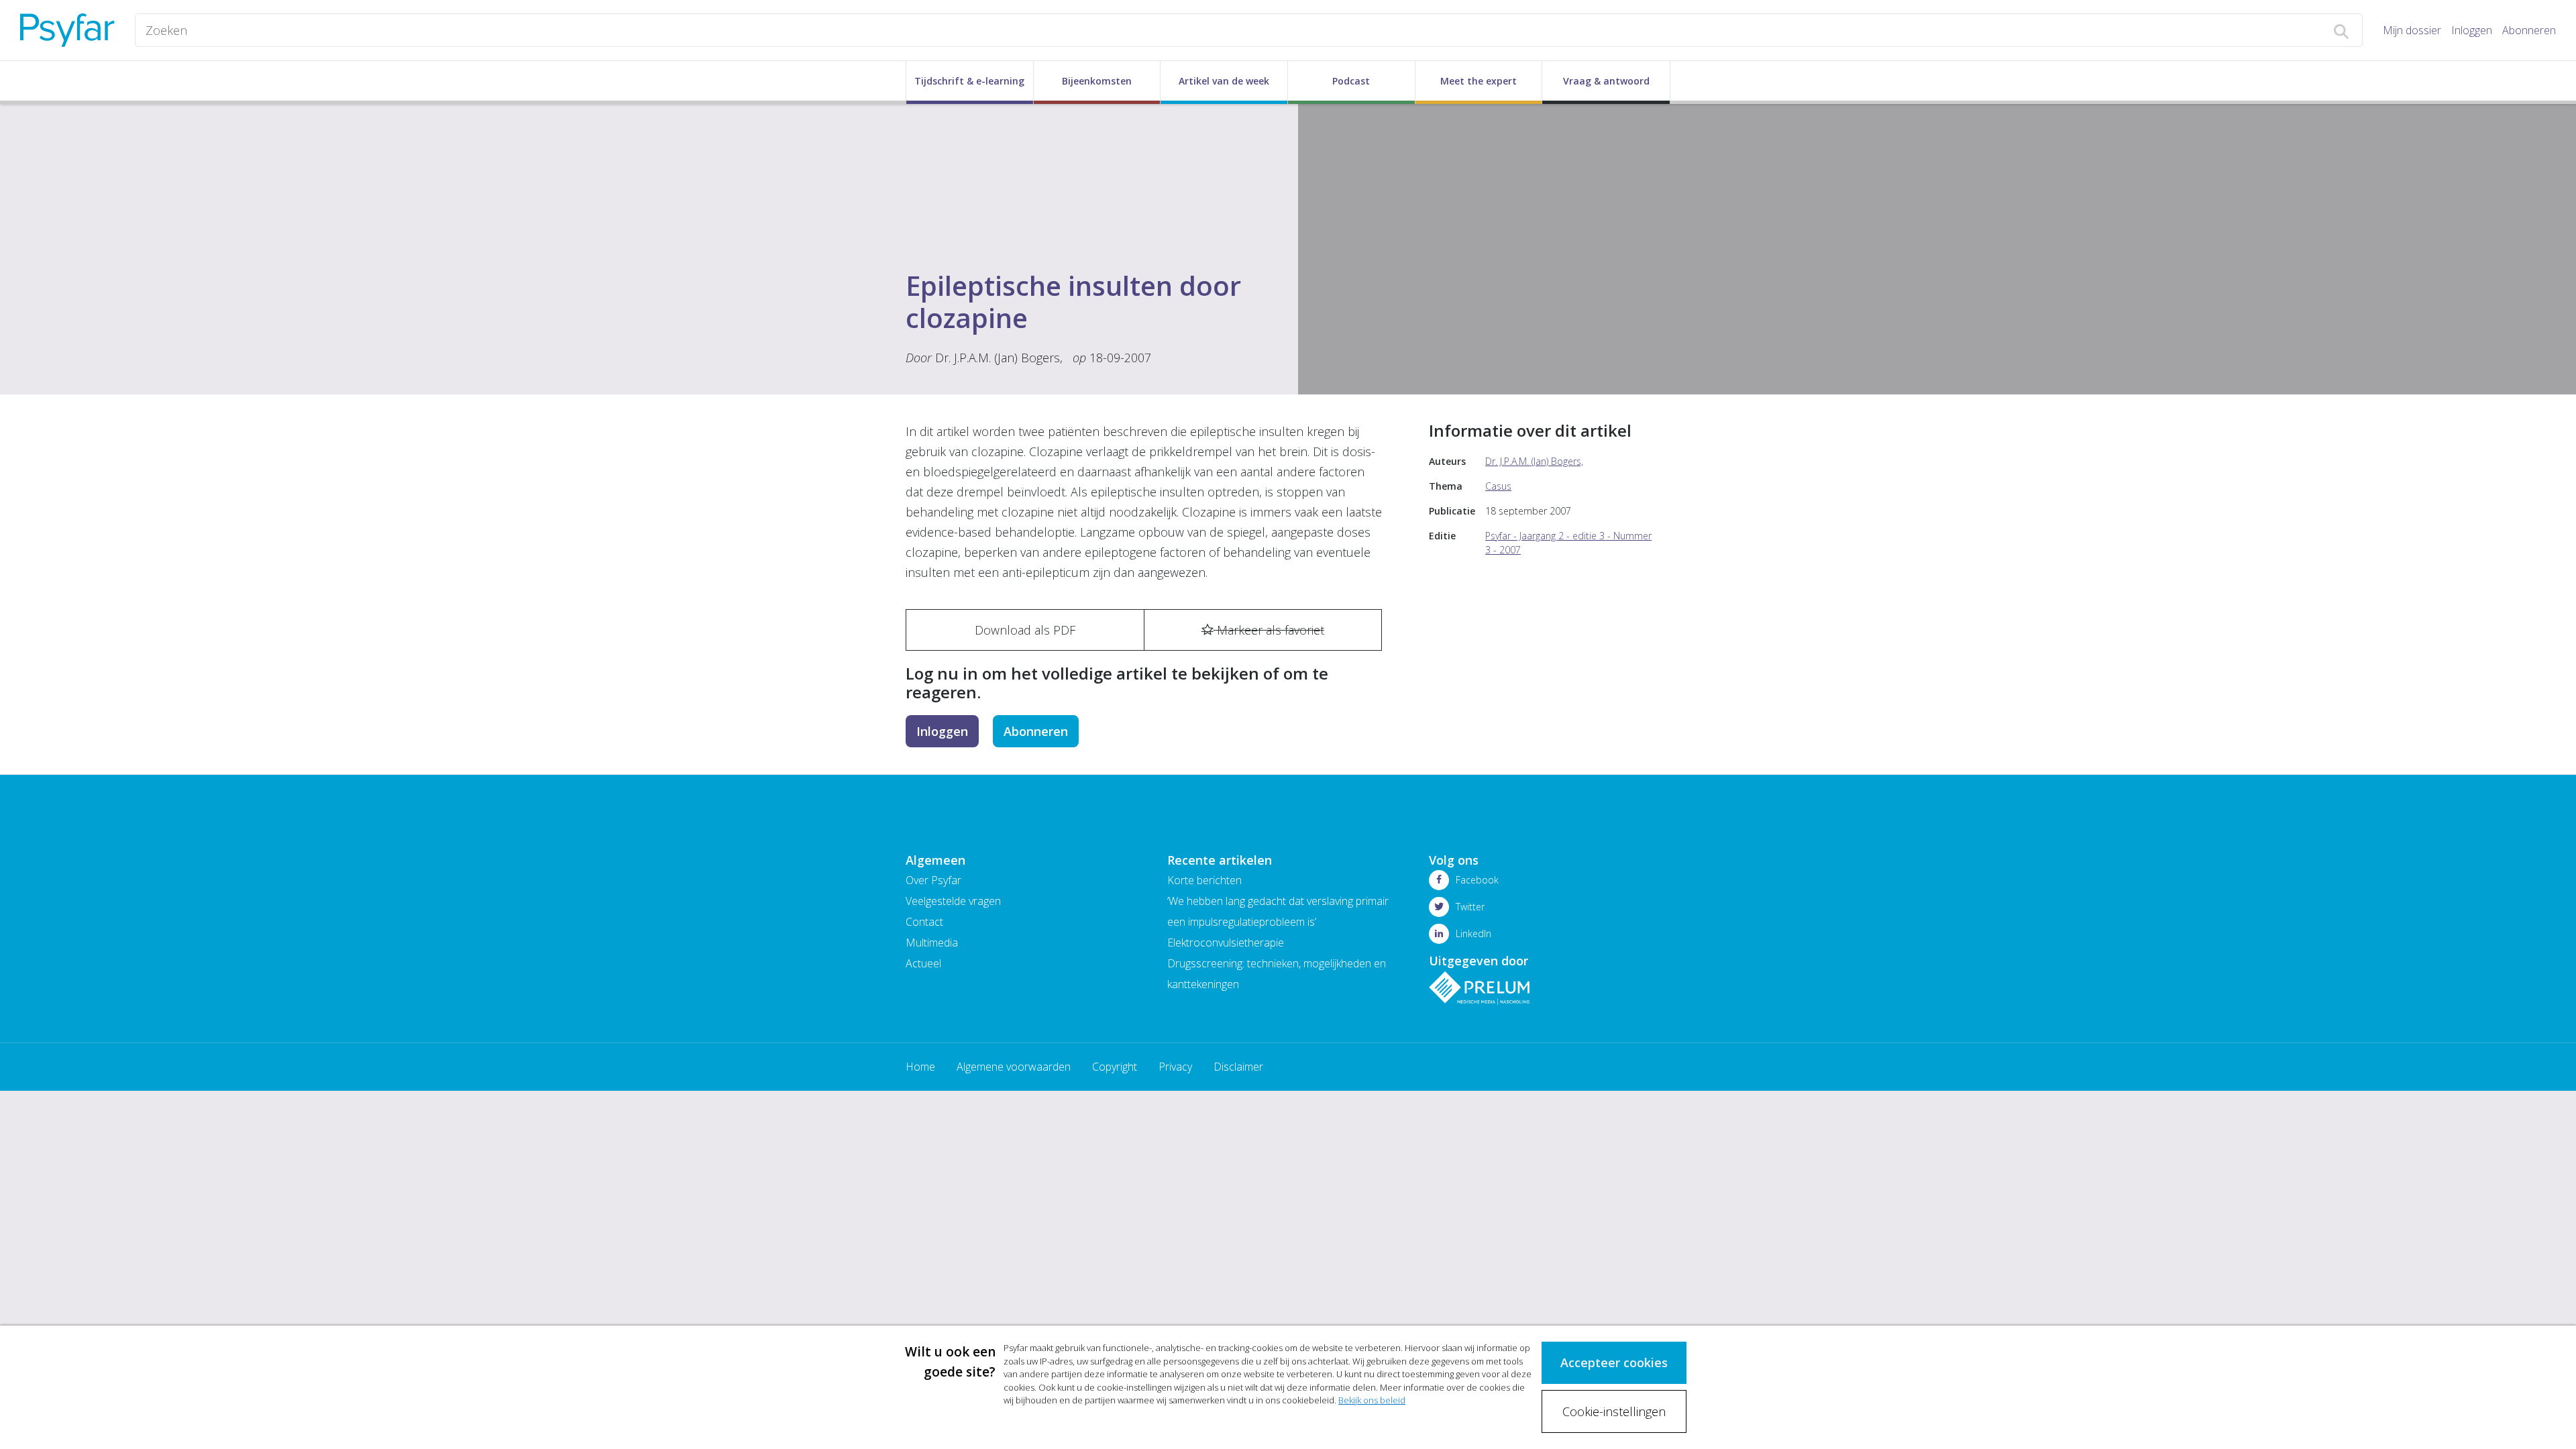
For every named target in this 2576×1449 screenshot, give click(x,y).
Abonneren (2529, 30)
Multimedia (932, 943)
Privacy (1175, 1067)
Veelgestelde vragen (953, 901)
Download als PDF (1025, 630)
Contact (924, 922)
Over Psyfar (933, 880)
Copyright (1115, 1067)
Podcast (1351, 81)
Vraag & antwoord (1606, 81)
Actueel (923, 963)
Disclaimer (1238, 1067)
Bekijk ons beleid (1372, 1400)
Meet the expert (1479, 81)
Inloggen (2472, 30)
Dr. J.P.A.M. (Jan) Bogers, (999, 358)
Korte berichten (1204, 880)
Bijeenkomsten (1097, 81)
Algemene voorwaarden (1014, 1067)
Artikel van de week (1224, 81)
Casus (1498, 486)
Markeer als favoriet (1269, 630)
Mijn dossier (2412, 30)
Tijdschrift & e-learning (969, 81)
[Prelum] (1479, 987)
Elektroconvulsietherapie (1226, 943)
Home (920, 1067)
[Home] (67, 30)
